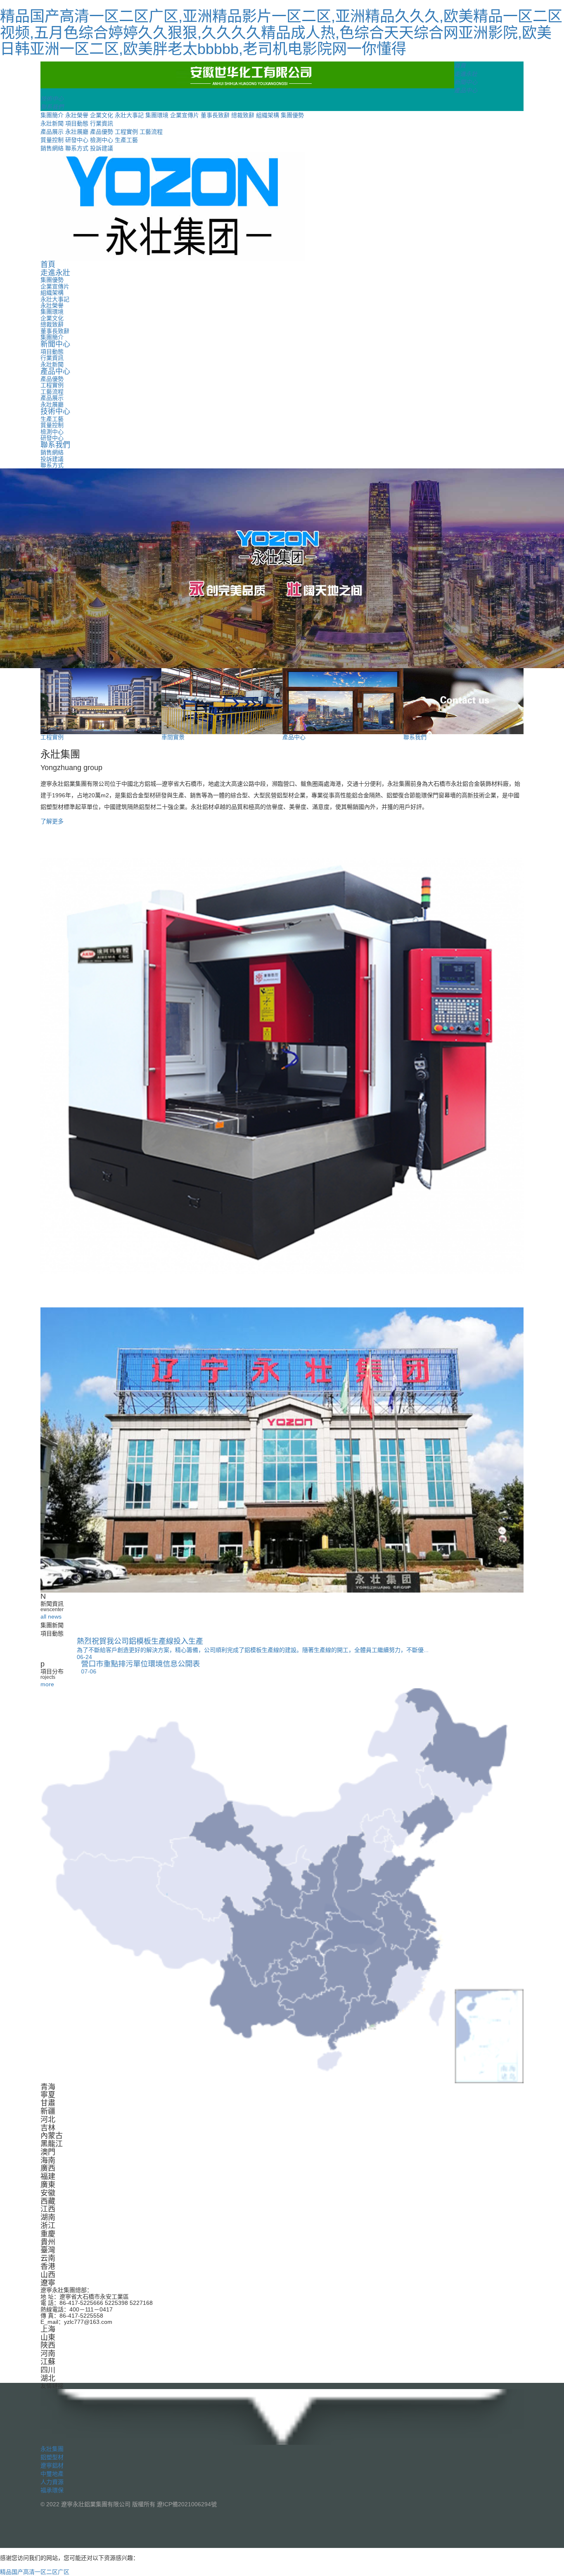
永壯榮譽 (77, 115)
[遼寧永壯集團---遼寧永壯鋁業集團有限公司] (247, 74)
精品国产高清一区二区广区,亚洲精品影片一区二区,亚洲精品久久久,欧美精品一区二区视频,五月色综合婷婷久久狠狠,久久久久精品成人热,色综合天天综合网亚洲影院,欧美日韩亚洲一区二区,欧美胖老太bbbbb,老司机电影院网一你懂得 (281, 33)
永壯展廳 (77, 132)
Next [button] (537, 568)
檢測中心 (102, 140)
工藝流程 (151, 132)
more (47, 1684)
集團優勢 (292, 115)
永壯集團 (52, 2449)
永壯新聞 (52, 123)
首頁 (48, 265)
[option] (282, 568)
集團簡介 (52, 115)
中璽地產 (52, 2474)
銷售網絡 (52, 148)
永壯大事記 (129, 115)
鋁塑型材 (52, 2457)
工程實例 (126, 132)
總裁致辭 (243, 115)
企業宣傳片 (185, 115)
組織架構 (268, 115)
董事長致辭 (215, 115)
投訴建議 (102, 148)
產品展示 (52, 132)
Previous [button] (27, 568)
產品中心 (55, 371)
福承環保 (52, 2490)
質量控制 (52, 140)
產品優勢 (102, 132)
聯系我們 (55, 445)
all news (51, 1617)
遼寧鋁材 (52, 2465)
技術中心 (55, 411)
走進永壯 (55, 273)
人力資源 (52, 2482)
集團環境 (157, 115)
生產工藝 (126, 140)
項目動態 (77, 123)
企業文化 (102, 115)
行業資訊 (102, 123)
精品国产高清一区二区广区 (35, 2572)
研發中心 (77, 140)
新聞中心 (55, 344)
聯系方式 (77, 148)
